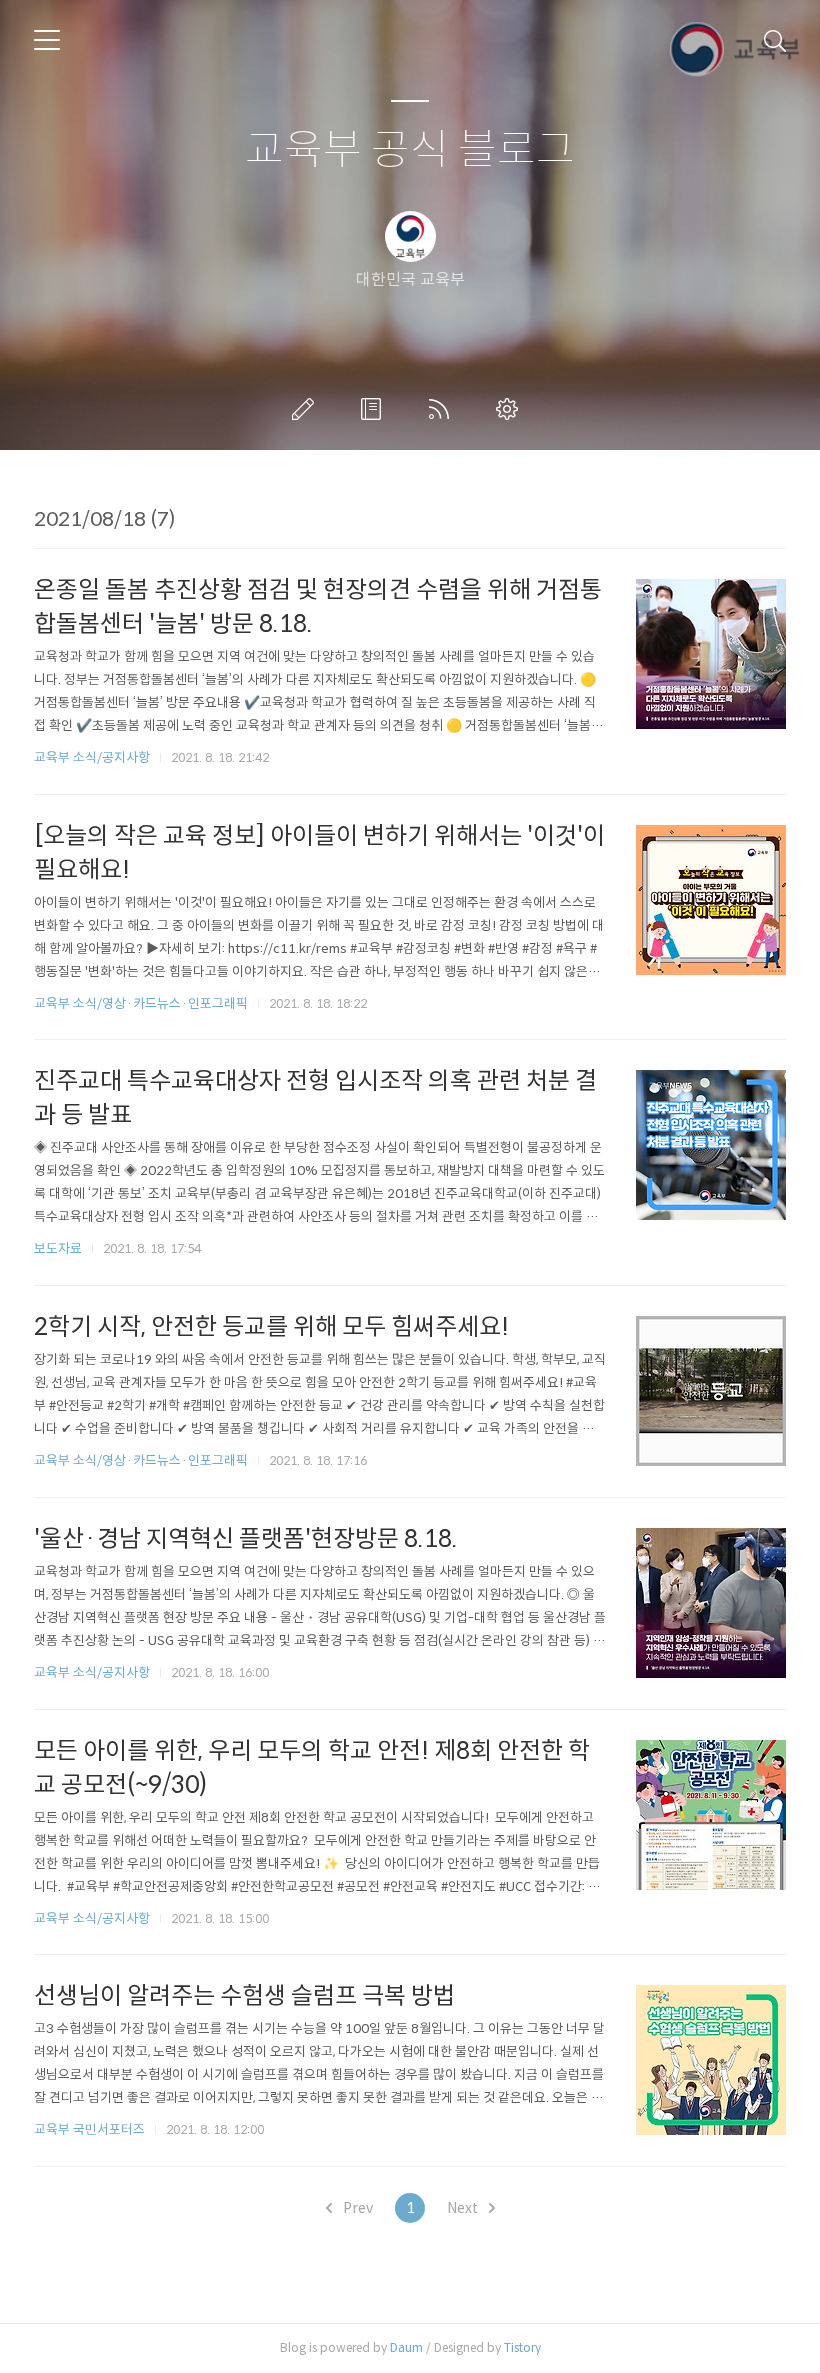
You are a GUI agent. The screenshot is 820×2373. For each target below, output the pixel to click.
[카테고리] (47, 40)
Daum (406, 2347)
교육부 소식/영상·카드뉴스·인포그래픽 (141, 1003)
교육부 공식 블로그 (410, 150)
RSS (443, 409)
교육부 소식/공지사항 (92, 757)
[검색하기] (775, 40)
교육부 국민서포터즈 (89, 2129)
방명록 (375, 409)
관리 (511, 409)
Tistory (522, 2347)
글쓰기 (307, 409)
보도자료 (58, 1248)
